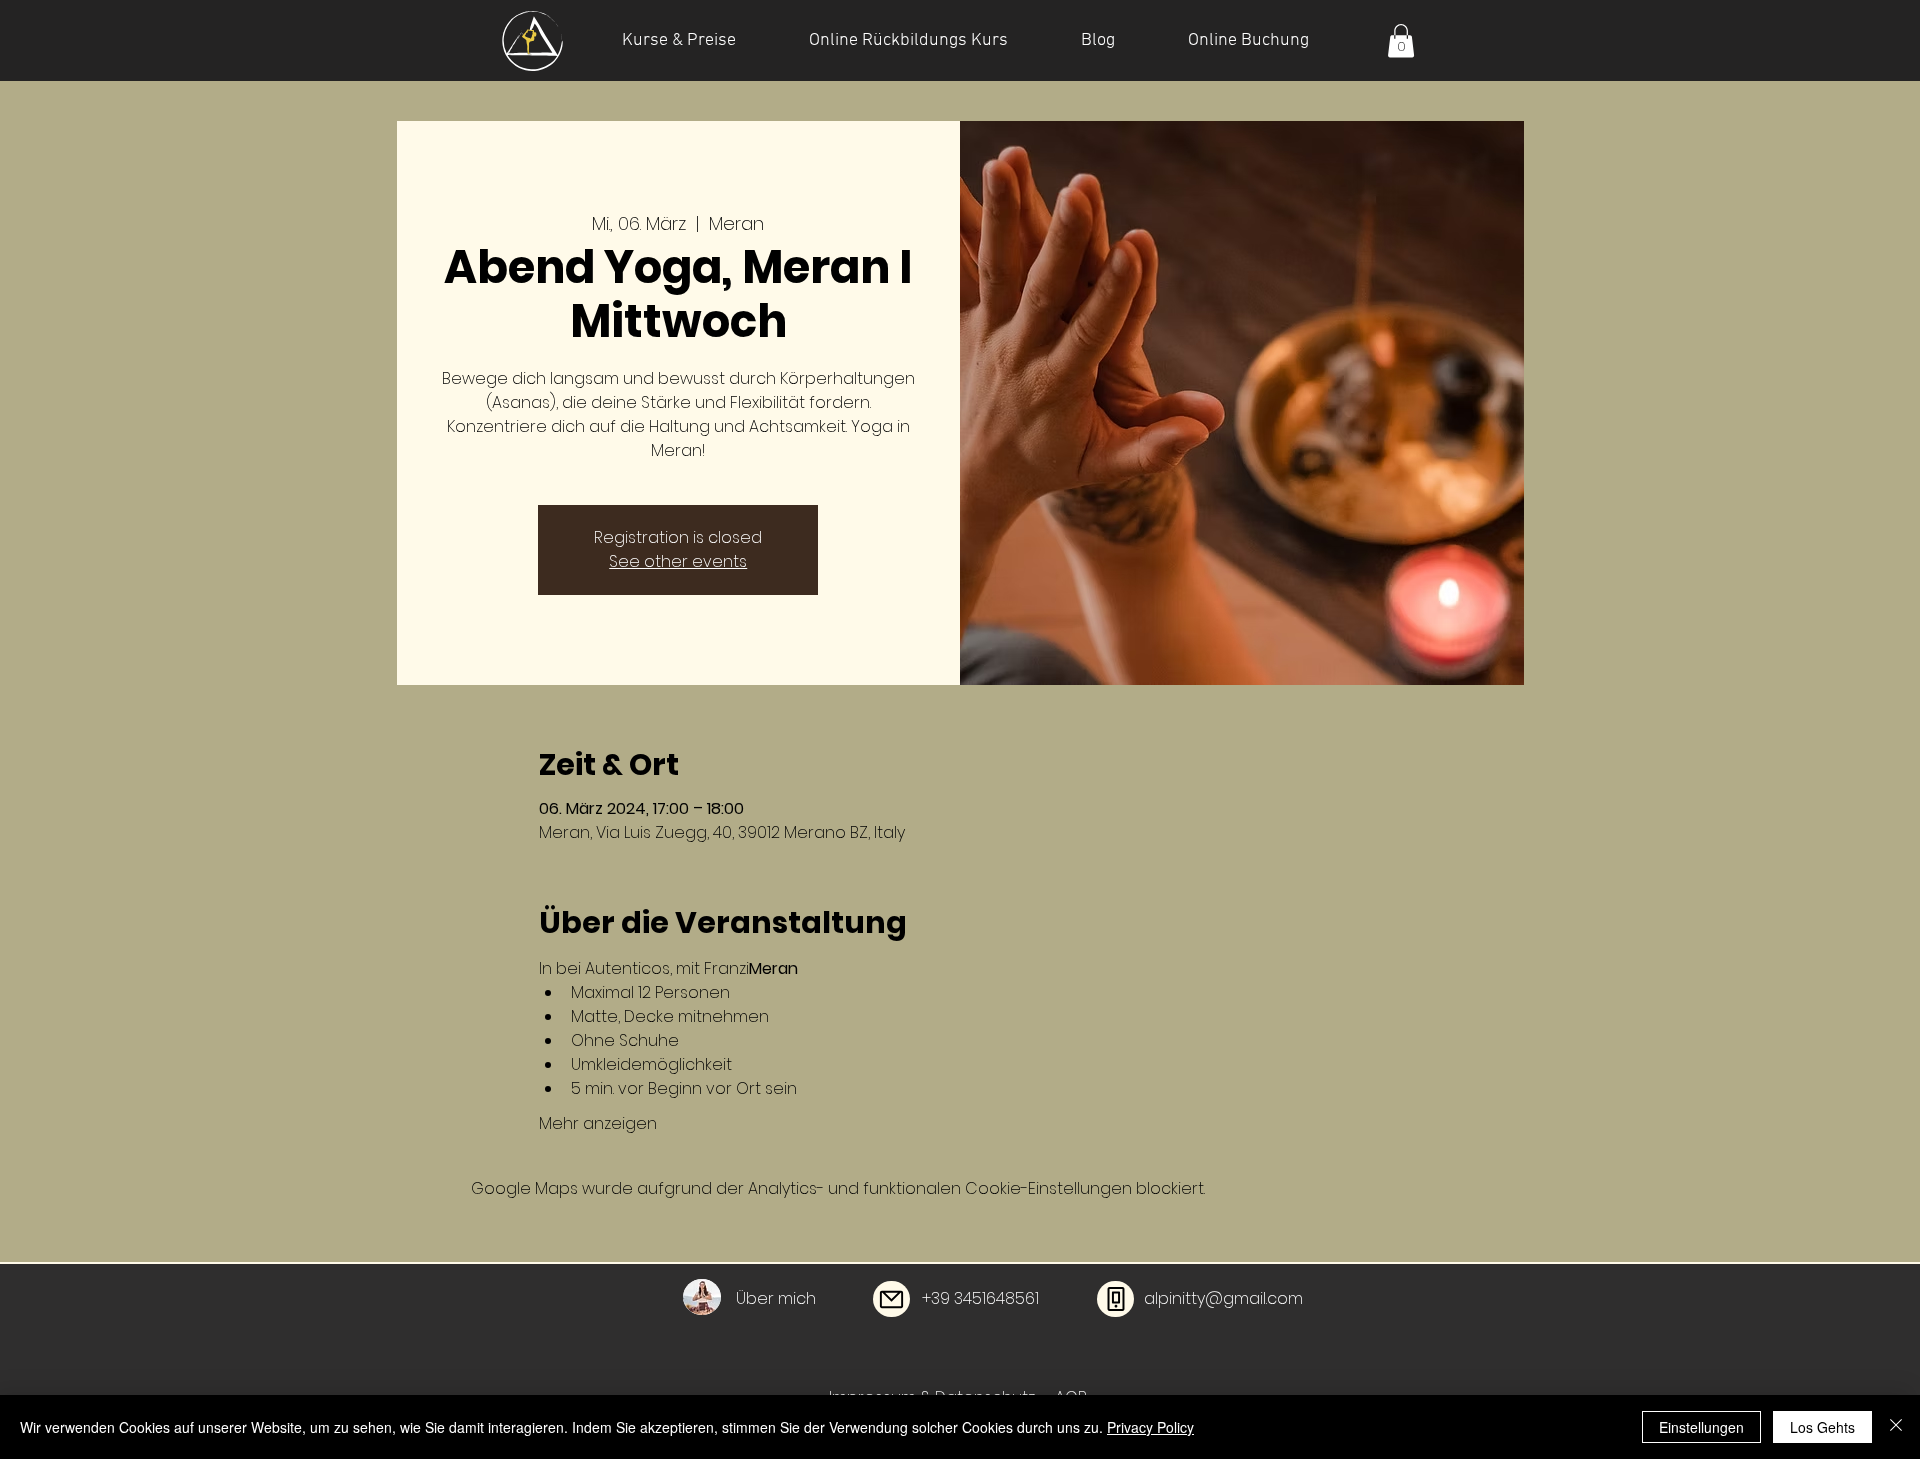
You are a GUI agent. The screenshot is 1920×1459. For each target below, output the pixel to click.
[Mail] (891, 1299)
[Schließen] (1896, 1427)
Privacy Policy (1150, 1427)
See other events (678, 561)
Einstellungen (1701, 1427)
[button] (1401, 40)
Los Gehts (1822, 1427)
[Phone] (1115, 1299)
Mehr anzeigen (598, 1124)
